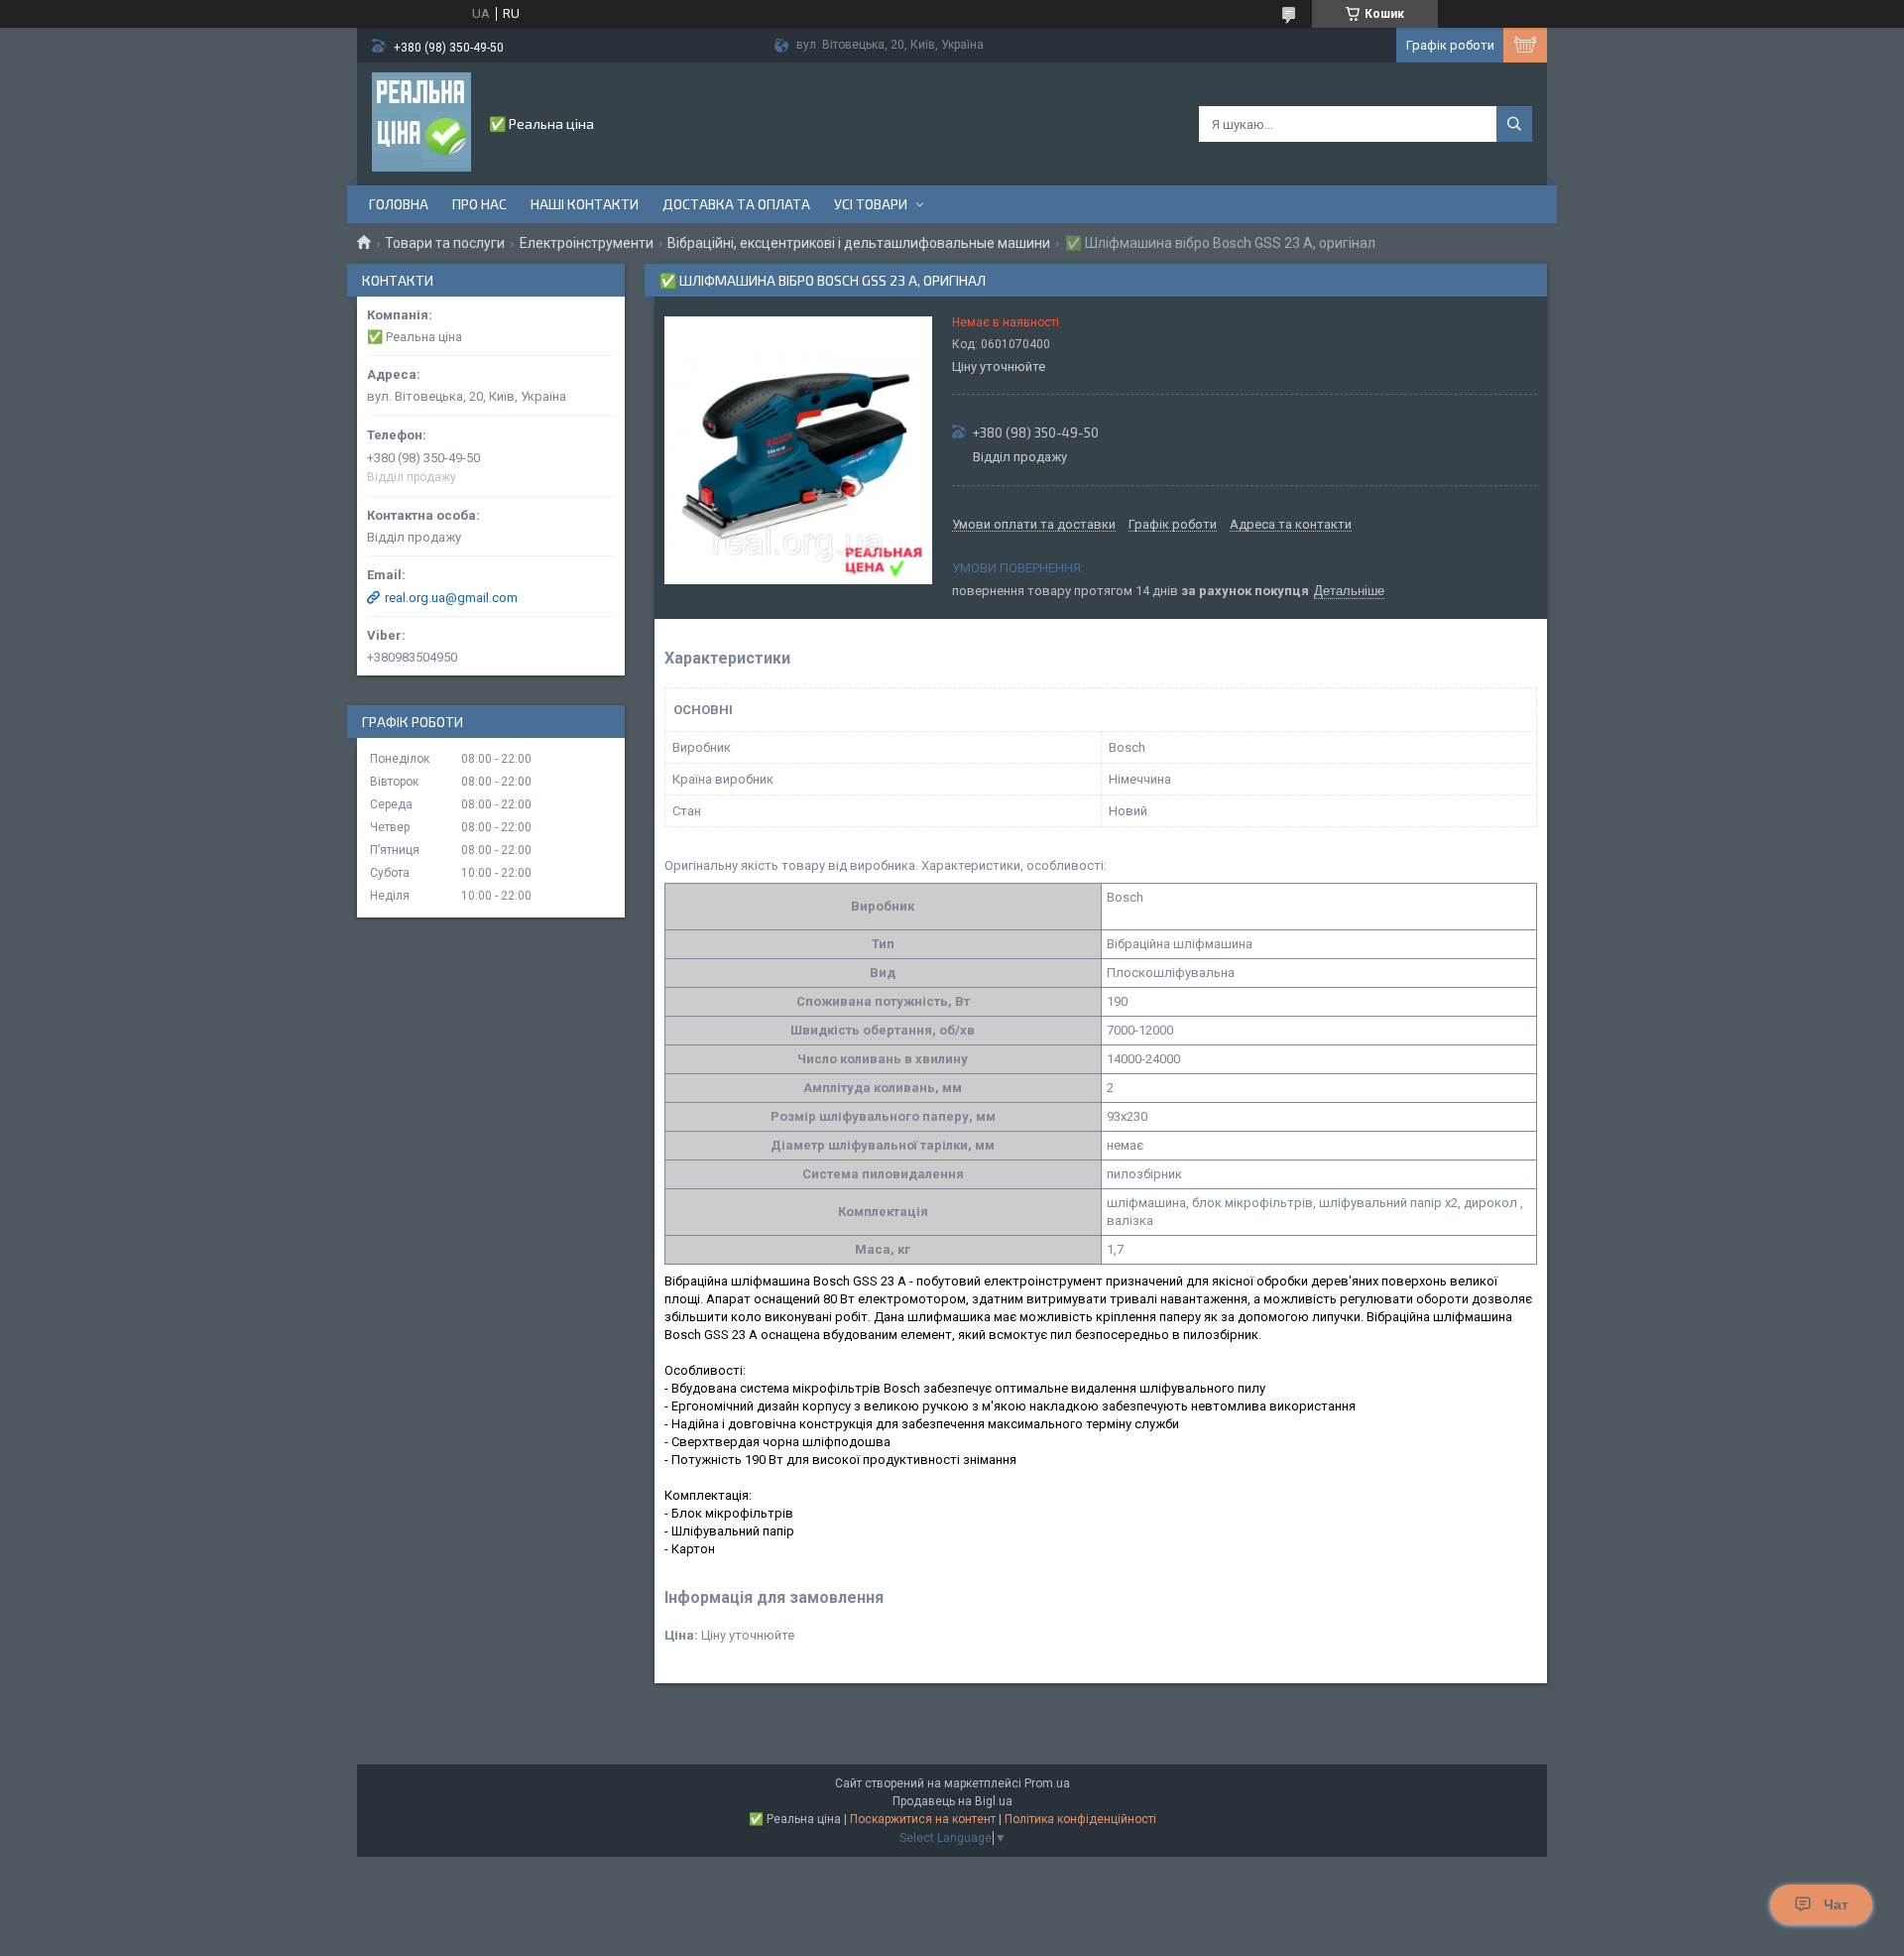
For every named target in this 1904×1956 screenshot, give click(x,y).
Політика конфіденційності (1080, 1819)
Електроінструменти (587, 243)
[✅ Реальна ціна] (421, 122)
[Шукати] (1514, 124)
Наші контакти (585, 204)
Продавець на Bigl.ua (952, 1801)
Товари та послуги (445, 243)
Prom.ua (1047, 1783)
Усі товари (871, 204)
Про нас (479, 204)
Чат (1836, 1904)
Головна (399, 204)
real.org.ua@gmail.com (451, 598)
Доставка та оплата (736, 204)
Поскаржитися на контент (923, 1819)
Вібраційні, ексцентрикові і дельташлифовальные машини (859, 243)
